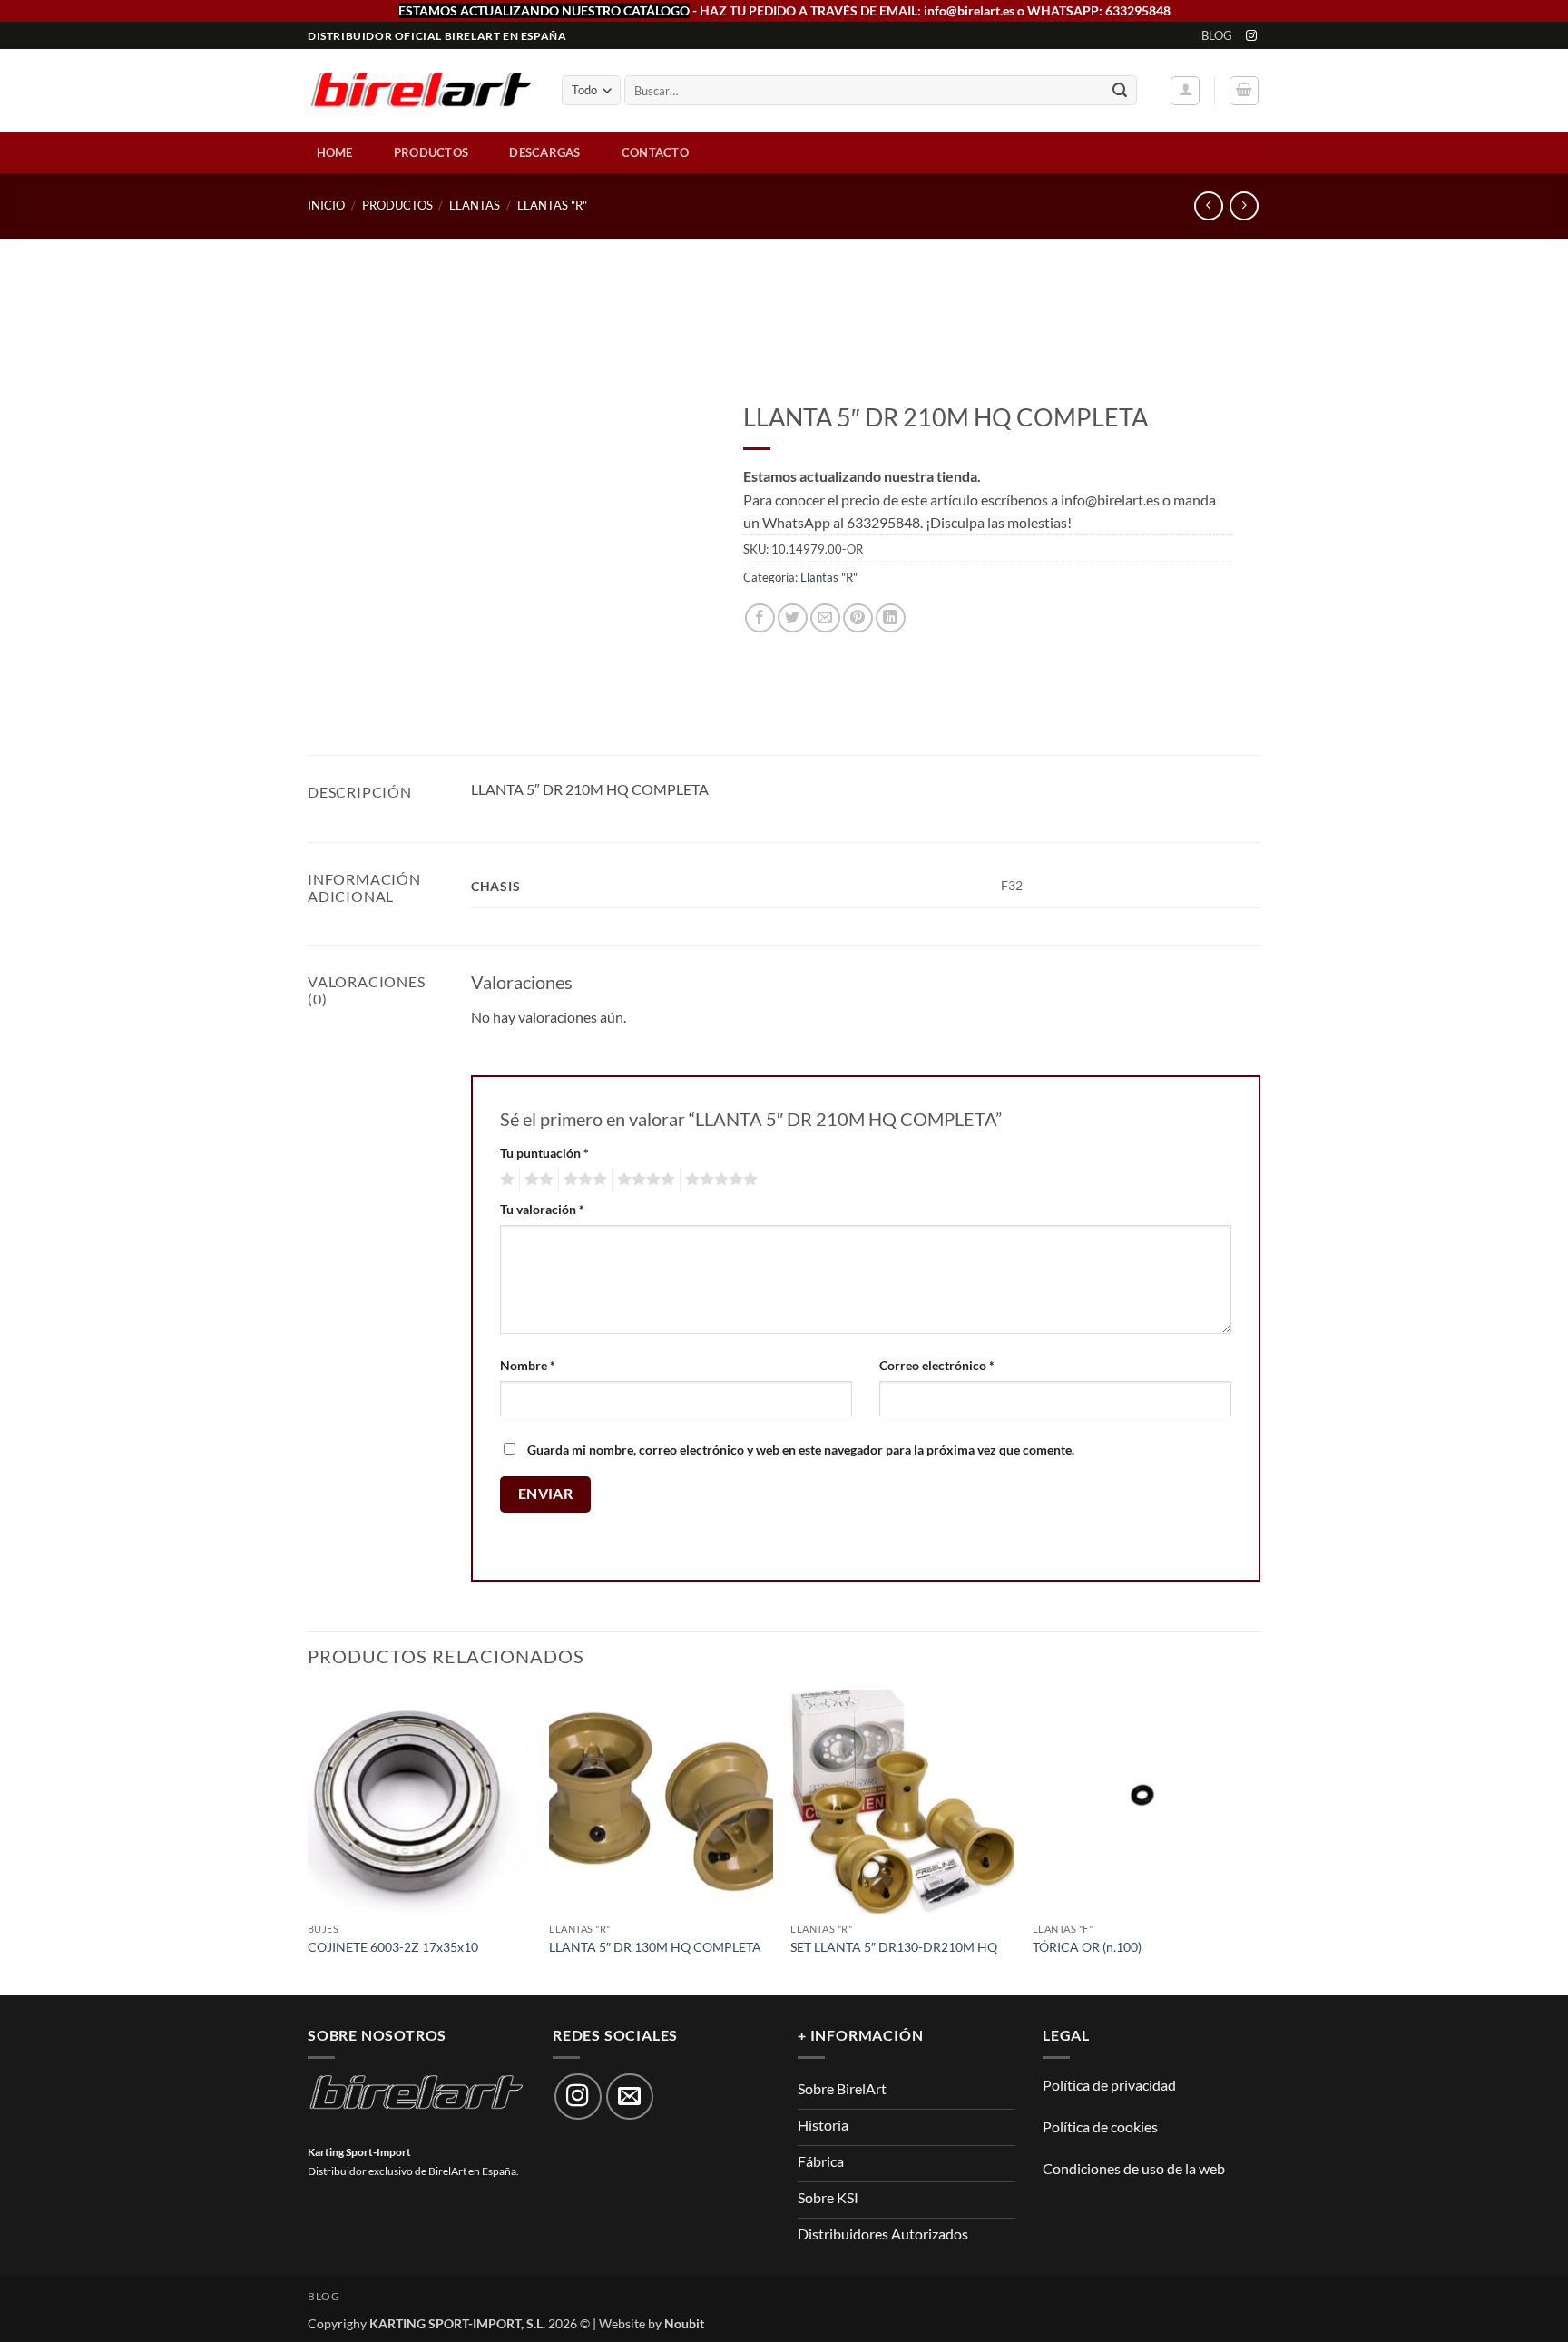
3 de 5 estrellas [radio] (583, 1180)
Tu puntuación (544, 1153)
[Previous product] (1244, 206)
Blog (1217, 35)
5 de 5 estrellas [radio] (719, 1180)
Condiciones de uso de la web (1134, 2168)
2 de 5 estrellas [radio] (536, 1180)
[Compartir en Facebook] (760, 618)
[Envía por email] (825, 618)
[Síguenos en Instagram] (1251, 36)
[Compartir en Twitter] (793, 618)
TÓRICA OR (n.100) (1087, 1947)
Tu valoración (542, 1209)
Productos (431, 152)
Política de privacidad (1109, 2085)
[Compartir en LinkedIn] (891, 618)
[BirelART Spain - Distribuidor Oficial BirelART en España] (421, 91)
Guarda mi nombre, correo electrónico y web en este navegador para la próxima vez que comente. (801, 1450)
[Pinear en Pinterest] (858, 618)
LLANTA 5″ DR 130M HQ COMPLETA (655, 1947)
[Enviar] (1120, 91)
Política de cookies (1100, 2126)
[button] (1185, 91)
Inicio (326, 205)
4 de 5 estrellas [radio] (643, 1180)
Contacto (655, 152)
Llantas (475, 205)
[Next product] (1208, 206)
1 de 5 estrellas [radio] (505, 1180)
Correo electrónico (937, 1365)
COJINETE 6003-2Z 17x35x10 (393, 1947)
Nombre (528, 1365)
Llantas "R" (552, 205)
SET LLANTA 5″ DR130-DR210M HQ (894, 1947)
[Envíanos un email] (630, 2097)
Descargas (544, 152)
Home (335, 152)
